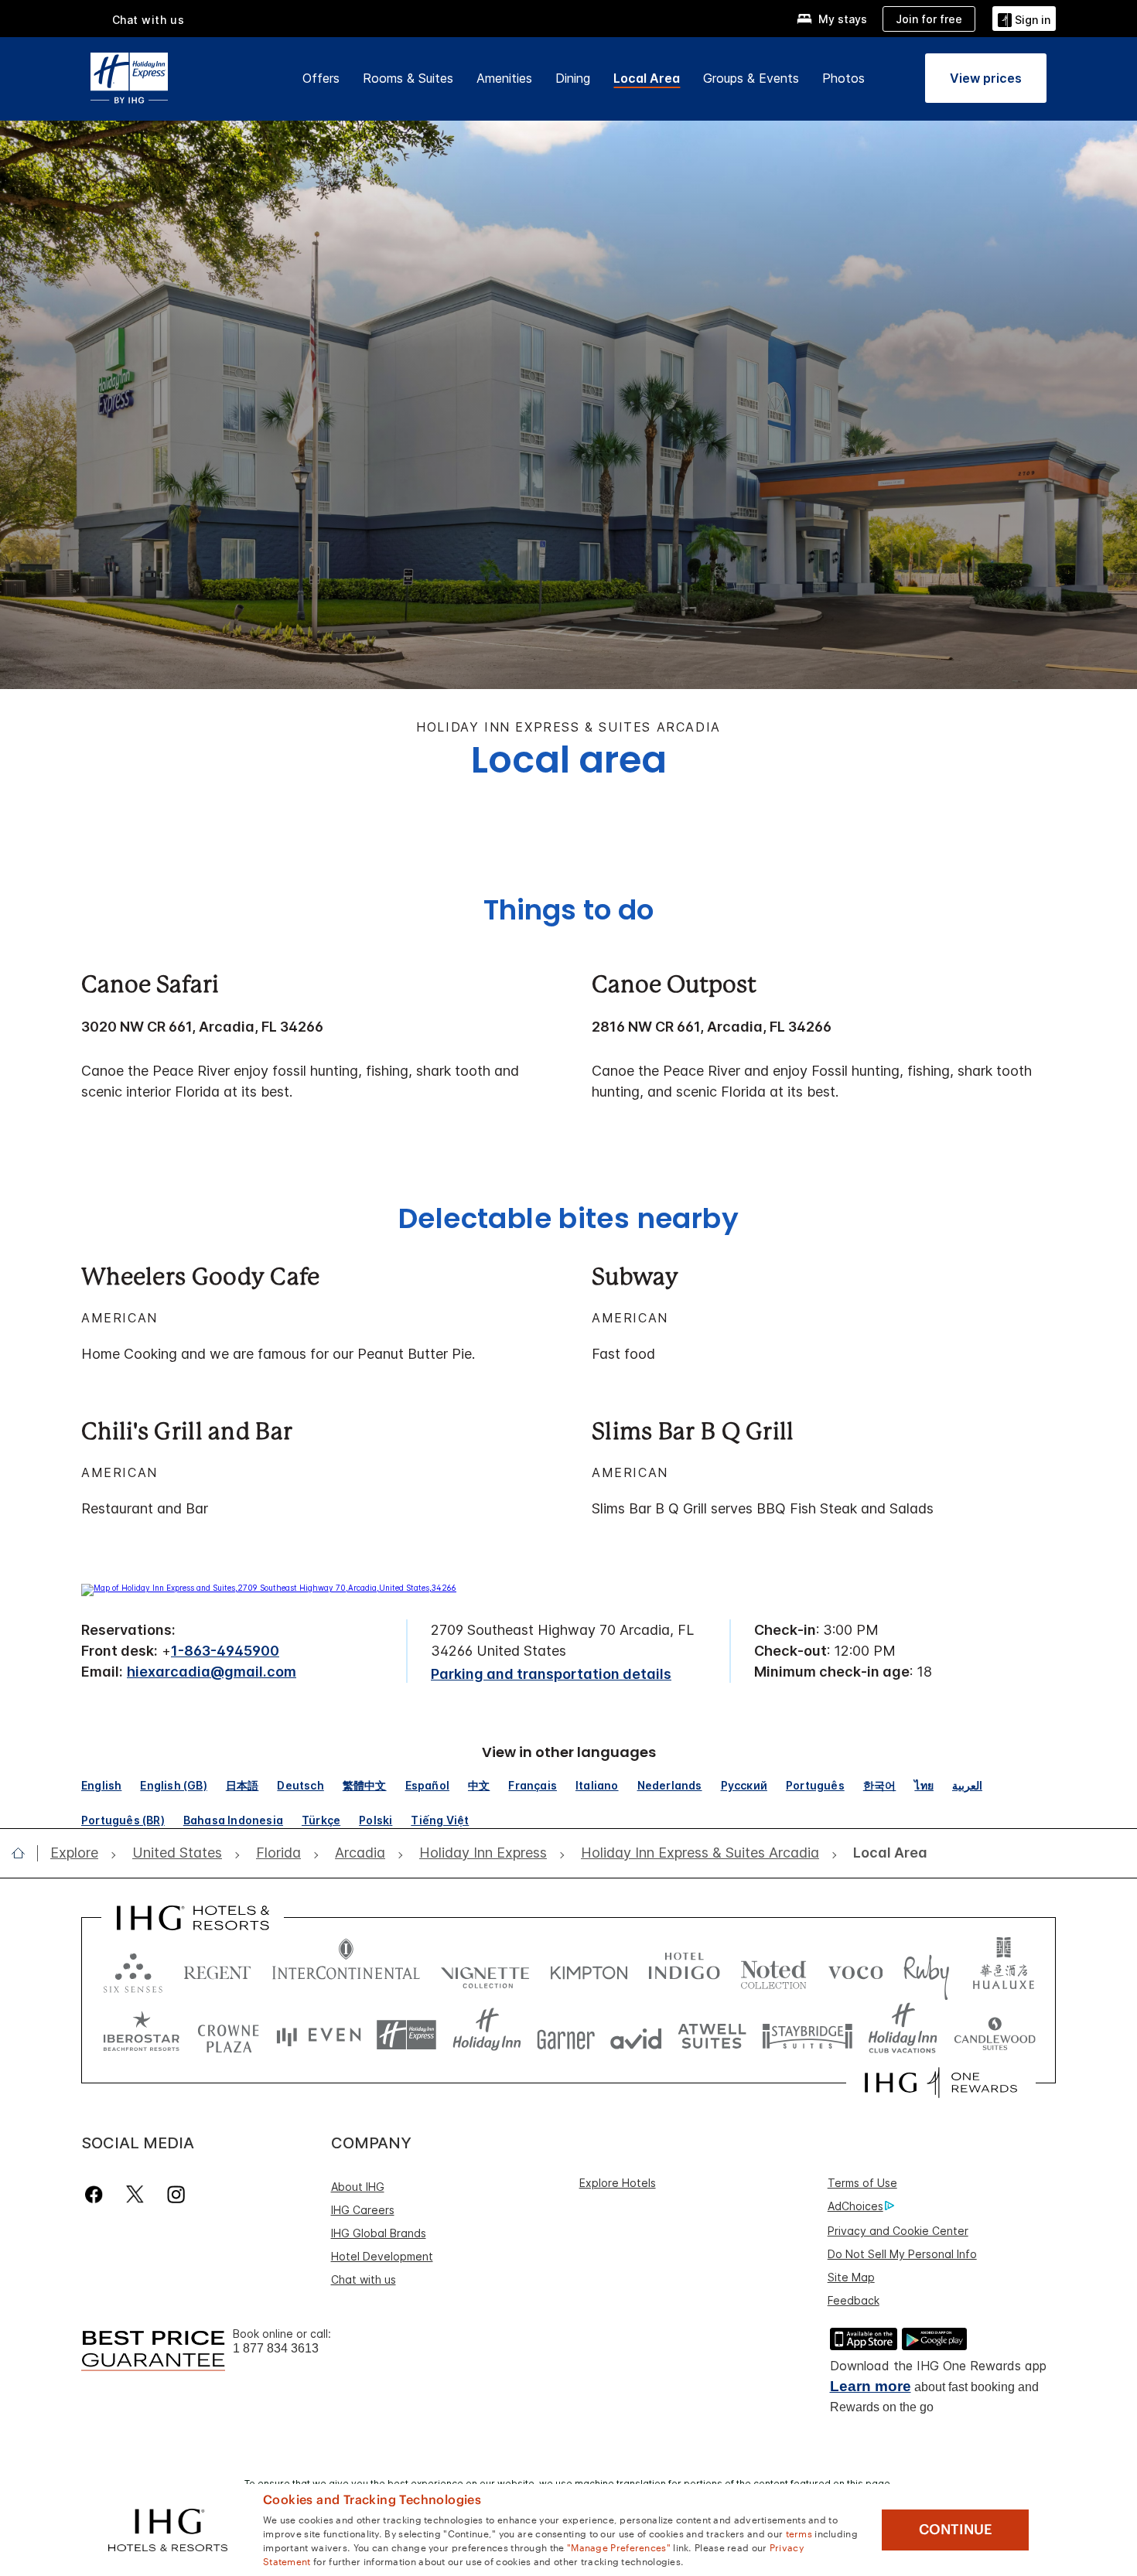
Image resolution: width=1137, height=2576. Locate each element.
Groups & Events (751, 78)
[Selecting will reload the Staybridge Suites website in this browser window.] (808, 2035)
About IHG (358, 2187)
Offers (321, 78)
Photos (843, 78)
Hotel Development (382, 2256)
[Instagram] (176, 2194)
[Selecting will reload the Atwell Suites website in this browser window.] (712, 2035)
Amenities (504, 78)
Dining (573, 78)
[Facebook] (97, 2194)
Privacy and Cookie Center (898, 2231)
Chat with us (364, 2279)
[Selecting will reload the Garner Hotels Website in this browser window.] (566, 2035)
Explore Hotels (618, 2183)
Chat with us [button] (149, 20)
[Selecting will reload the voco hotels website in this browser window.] (855, 1969)
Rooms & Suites (408, 78)
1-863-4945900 (225, 1651)
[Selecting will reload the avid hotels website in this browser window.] (636, 2035)
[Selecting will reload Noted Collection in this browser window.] (773, 1969)
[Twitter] (135, 2194)
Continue (956, 2530)
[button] (1024, 18)
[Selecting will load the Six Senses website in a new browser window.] (133, 1969)
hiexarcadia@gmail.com (212, 1672)
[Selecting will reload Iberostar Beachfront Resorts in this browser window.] (142, 2035)
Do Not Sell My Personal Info (902, 2254)
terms (799, 2533)
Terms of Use (862, 2183)
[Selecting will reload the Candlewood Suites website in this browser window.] (994, 2035)
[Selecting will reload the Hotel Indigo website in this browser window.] (684, 1969)
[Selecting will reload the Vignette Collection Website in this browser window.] (485, 1969)
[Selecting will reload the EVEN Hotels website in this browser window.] (319, 2035)
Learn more (871, 2386)
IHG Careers (363, 2210)
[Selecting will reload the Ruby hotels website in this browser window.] (926, 1969)
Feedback (854, 2300)
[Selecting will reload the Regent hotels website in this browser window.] (217, 1969)
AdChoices (855, 2206)
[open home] (24, 1853)
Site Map (851, 2277)
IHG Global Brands (379, 2233)
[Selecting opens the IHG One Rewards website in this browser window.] (941, 2083)
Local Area (647, 78)
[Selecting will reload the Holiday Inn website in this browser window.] (487, 2035)
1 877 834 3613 (276, 2348)
